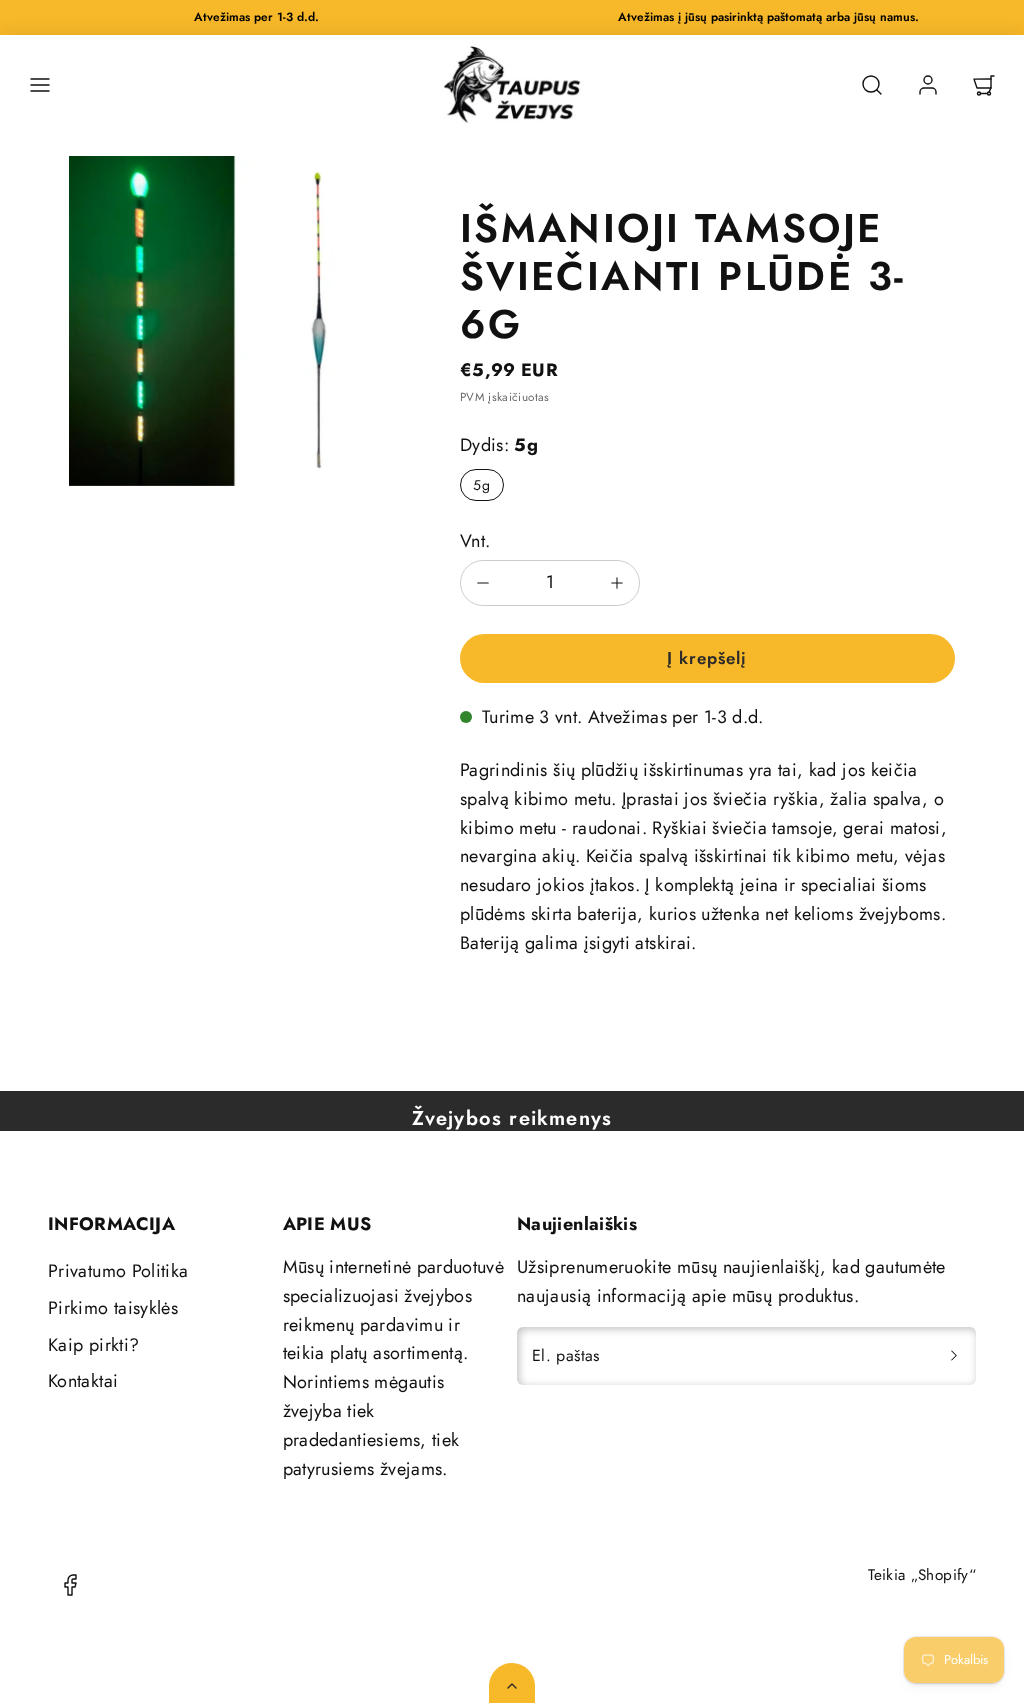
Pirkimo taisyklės (113, 1308)
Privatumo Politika (118, 1271)
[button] (40, 85)
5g (481, 485)
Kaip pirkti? (93, 1345)
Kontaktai (83, 1381)
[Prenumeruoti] (954, 1356)
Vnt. (475, 541)
